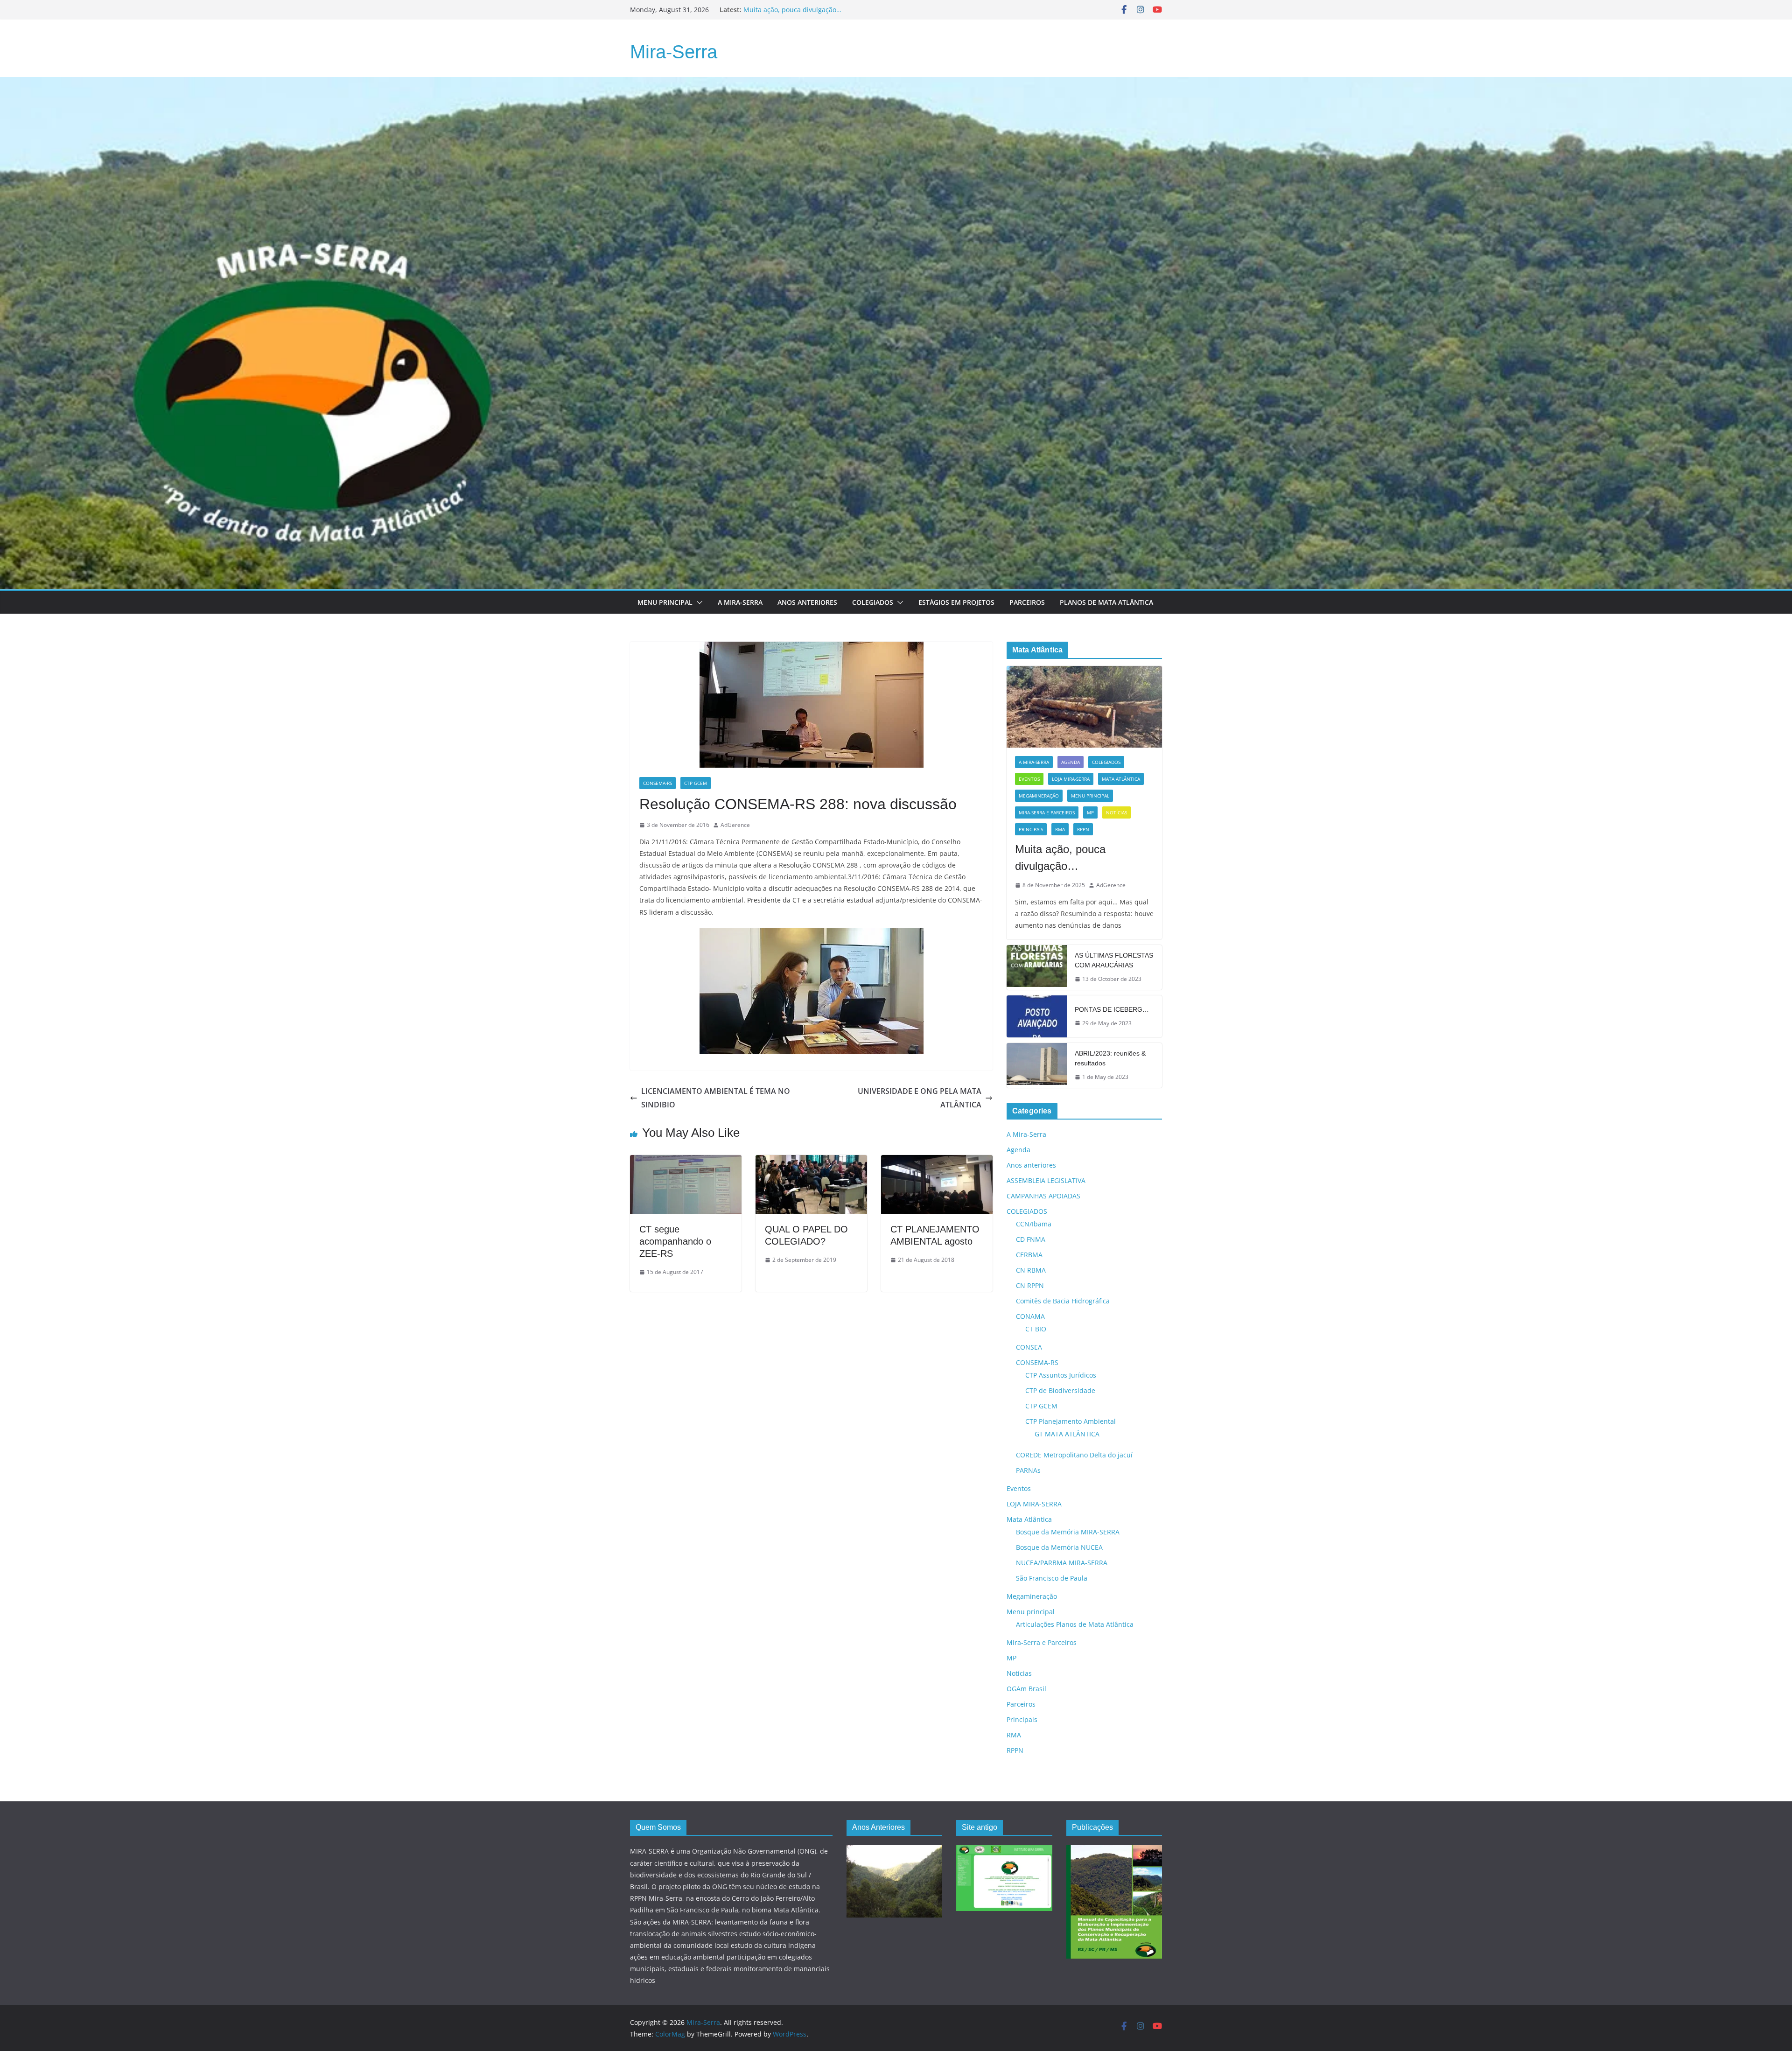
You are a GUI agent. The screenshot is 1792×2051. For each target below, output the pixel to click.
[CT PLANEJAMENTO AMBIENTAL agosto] (937, 1162)
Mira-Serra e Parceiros (1047, 812)
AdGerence (735, 825)
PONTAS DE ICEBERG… (1112, 1009)
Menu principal (665, 602)
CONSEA (1029, 1347)
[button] (698, 602)
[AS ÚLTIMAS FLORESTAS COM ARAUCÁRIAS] (1037, 967)
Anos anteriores (1031, 1165)
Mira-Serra (674, 52)
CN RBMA (1031, 1270)
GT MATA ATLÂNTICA (1067, 1434)
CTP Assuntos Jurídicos (1061, 1375)
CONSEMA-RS (658, 783)
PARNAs (1028, 1470)
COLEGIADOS (1106, 762)
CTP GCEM (696, 783)
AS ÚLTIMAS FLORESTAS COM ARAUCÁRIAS (1114, 960)
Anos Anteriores (807, 602)
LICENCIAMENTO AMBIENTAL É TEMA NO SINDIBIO (716, 1098)
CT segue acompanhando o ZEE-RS (675, 1241)
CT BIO (1036, 1329)
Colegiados (873, 602)
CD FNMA (1031, 1239)
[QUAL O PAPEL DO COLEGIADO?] (811, 1162)
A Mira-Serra (740, 602)
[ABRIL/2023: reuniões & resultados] (1037, 1065)
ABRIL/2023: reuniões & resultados (1110, 1058)
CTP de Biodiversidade (1060, 1390)
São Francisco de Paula (1052, 1578)
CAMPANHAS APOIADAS (1043, 1196)
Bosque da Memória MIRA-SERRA (1068, 1532)
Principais (1031, 829)
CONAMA (1030, 1316)
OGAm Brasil (1026, 1689)
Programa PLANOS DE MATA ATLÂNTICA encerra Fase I (828, 10)
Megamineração (1039, 796)
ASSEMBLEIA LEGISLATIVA (1046, 1180)
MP (1090, 812)
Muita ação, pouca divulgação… (1060, 857)
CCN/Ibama (1034, 1224)
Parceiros (1027, 602)
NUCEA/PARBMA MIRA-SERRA (1062, 1563)
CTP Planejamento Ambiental (1071, 1421)
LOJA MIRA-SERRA (1071, 779)
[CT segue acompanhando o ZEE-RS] (686, 1162)
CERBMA (1029, 1255)
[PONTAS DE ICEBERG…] (1037, 1016)
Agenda (1071, 762)
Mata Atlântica (1121, 779)
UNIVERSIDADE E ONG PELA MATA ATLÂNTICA (920, 1098)
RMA (1060, 829)
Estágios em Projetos (956, 602)
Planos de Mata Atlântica (1106, 602)
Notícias (1116, 812)
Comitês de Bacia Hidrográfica (1063, 1301)
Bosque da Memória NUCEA (1059, 1547)
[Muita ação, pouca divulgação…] (1084, 707)
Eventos (1029, 779)
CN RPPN (1030, 1285)
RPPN (1083, 829)
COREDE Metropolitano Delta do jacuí (1074, 1455)
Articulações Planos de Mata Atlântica (1075, 1624)
